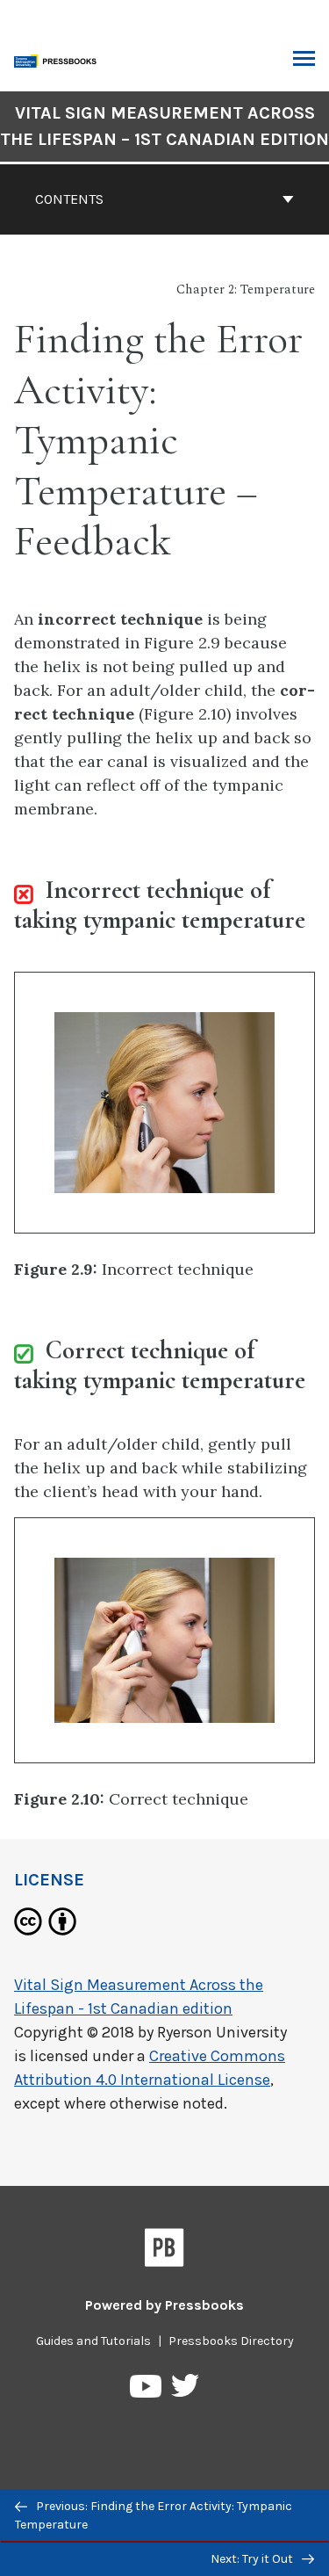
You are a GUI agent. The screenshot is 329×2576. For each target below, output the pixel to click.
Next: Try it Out (253, 2559)
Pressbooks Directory (231, 2341)
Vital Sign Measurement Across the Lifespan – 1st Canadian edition (164, 126)
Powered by (164, 2305)
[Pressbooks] (164, 2251)
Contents (69, 199)
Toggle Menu (304, 60)
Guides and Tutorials (93, 2341)
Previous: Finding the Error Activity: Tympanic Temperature (154, 2515)
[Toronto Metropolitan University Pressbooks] (59, 59)
